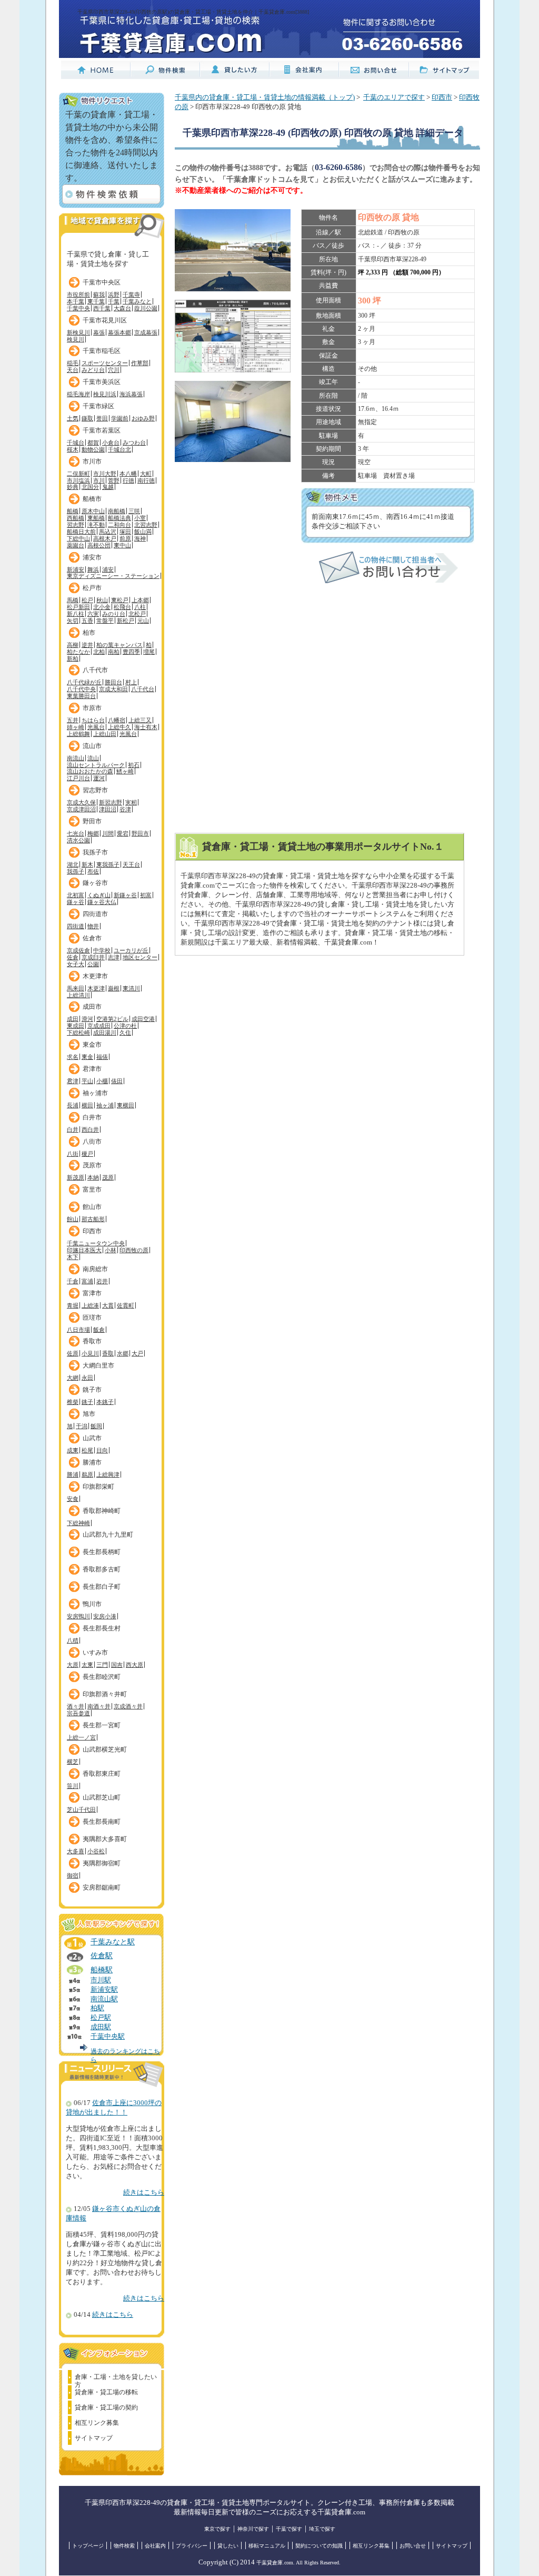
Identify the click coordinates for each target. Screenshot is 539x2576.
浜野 (114, 294)
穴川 (114, 370)
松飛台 (122, 607)
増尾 (149, 652)
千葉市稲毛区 (102, 351)
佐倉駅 (102, 1955)
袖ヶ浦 (105, 1105)
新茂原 (76, 1177)
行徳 (128, 480)
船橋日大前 (81, 532)
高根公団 (99, 545)
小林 (111, 1250)
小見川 (90, 1353)
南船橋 (117, 511)
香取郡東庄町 (102, 1774)
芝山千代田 (81, 1810)
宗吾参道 (78, 1713)
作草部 (140, 363)
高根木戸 (105, 538)
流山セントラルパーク (96, 765)
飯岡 (96, 1426)
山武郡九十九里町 (108, 1535)
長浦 (73, 1105)
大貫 (108, 1305)
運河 (99, 778)
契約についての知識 (319, 2546)
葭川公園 (146, 308)
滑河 (87, 1019)
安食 (73, 1499)
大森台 (122, 308)
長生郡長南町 (102, 1822)
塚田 (125, 532)
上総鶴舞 (78, 734)
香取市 (92, 1341)
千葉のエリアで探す (394, 97)
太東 (87, 1665)
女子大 (76, 964)
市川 (99, 480)
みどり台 (93, 370)
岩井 (102, 1281)
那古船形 (93, 1219)
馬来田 (76, 988)
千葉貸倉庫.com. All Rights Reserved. (298, 2563)
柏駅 (97, 2008)
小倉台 (111, 443)
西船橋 (76, 518)
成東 (73, 1450)
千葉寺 (131, 294)
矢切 (73, 621)
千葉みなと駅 (113, 1942)
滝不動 (96, 525)
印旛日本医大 (84, 1250)
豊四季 (131, 652)
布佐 (93, 871)
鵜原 (87, 1474)
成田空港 (143, 1019)
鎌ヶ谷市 (95, 883)
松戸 (87, 600)
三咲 (134, 511)
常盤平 (105, 621)
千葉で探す (289, 2529)
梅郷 (93, 833)
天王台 (131, 864)
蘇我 (99, 294)
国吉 (117, 1665)
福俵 (102, 1057)
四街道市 (95, 914)
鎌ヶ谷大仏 (102, 902)
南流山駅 (104, 1999)
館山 (73, 1219)
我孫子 (76, 871)
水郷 (123, 1353)
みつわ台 (134, 443)
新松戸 (126, 621)
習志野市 (95, 790)
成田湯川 (105, 1033)
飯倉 (99, 1330)
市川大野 (105, 474)
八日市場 (78, 1330)
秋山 (102, 600)
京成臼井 (93, 957)
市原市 (92, 708)
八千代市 (95, 670)
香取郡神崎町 (102, 1511)
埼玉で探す (322, 2529)
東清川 (131, 988)
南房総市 (95, 1269)
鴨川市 (92, 1604)
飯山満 (143, 532)
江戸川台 (78, 778)
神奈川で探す (253, 2529)
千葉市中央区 (102, 282)
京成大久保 (81, 802)
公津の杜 (125, 1026)
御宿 (73, 1875)
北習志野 (146, 525)
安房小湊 (105, 1616)
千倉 (73, 1281)
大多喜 (76, 1851)
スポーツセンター (105, 363)
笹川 (73, 1786)
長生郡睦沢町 (102, 1677)
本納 (93, 1177)
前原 (125, 538)
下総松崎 (78, 1033)
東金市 (92, 1045)
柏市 (89, 633)
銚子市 (92, 1390)
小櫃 (102, 1081)
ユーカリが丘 (131, 950)
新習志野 (111, 802)
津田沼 (108, 809)
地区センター (140, 957)
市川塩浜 (78, 480)
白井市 (92, 1117)
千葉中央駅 (108, 2037)
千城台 (76, 443)
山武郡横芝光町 (105, 1749)
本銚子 (105, 1402)
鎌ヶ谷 (76, 902)
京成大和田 (113, 689)
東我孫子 (108, 864)
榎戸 (87, 1154)
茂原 (108, 1177)
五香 (87, 621)
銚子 (87, 1402)
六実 (93, 614)
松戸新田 (78, 607)
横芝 (73, 1762)
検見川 (76, 339)
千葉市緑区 (98, 406)
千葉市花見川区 (105, 320)
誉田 (102, 418)
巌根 (114, 988)
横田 (87, 1105)
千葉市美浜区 (102, 382)
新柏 (73, 658)
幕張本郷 (119, 332)
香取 (108, 1353)
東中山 (122, 545)
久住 (125, 1033)
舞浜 (93, 569)
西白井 (90, 1129)
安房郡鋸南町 (102, 1887)
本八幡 (128, 474)
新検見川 (78, 332)
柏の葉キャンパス (119, 645)
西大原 (134, 1665)
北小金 (102, 607)
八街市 (92, 1142)
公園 (93, 964)
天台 (73, 370)
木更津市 (95, 976)
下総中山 (78, 538)
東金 (87, 1057)
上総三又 (140, 720)
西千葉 (102, 308)
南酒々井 (99, 1706)
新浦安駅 (104, 1990)
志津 (114, 957)
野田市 (92, 821)
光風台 (96, 727)
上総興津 (108, 1474)
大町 (146, 474)
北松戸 (137, 614)
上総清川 (78, 995)
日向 (102, 1450)
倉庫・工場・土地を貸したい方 (116, 2378)
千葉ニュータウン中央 (96, 1243)
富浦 (87, 1281)
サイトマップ (94, 2438)
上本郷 (140, 600)
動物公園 (93, 449)
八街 (73, 1154)
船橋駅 (102, 1970)
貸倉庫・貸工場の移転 (106, 2392)
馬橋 (73, 600)
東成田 (76, 1026)
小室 (140, 518)
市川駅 (101, 1980)
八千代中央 (81, 689)
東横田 (126, 1105)
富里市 (92, 1189)
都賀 (93, 443)
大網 (73, 1378)
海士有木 (146, 727)
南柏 (114, 652)
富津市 (92, 1293)
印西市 (92, 1231)
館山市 (92, 1207)
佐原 (73, 1353)
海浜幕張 (131, 394)
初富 (146, 895)
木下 (73, 1257)
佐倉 (73, 957)
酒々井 (76, 1706)
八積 (73, 1640)
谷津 (125, 809)
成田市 (92, 1007)
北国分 (90, 487)
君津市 (92, 1069)
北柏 (99, 652)
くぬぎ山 (99, 895)
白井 (73, 1129)
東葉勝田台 (81, 696)
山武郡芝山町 (102, 1797)
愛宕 (123, 833)
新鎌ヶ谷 (125, 895)
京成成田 (99, 1026)
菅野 (114, 480)
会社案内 (155, 2546)
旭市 (89, 1414)
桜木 (73, 449)
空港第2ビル (112, 1019)
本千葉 (76, 301)
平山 (87, 1081)
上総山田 (105, 734)
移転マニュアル (267, 2546)
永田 (87, 1378)
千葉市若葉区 (102, 430)
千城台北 (119, 449)
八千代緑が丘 (84, 682)
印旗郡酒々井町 (105, 1694)
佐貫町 (126, 1305)
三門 (102, 1665)
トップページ (88, 2546)
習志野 (76, 525)
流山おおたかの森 (90, 771)
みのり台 (114, 614)
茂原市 (92, 1165)
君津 (73, 1081)
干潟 (82, 1426)
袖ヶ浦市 (95, 1093)
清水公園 (78, 840)
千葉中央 (78, 308)
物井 (93, 926)
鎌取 (87, 418)
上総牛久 (119, 727)
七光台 (76, 833)
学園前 (120, 418)
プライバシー (192, 2546)
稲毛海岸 (78, 394)
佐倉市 (92, 938)
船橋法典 (119, 518)
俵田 (117, 1081)
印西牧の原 (134, 1250)
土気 (73, 418)
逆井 (87, 645)
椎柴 (73, 1402)
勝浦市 (92, 1462)
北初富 (76, 895)
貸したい (228, 2546)
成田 (73, 1019)
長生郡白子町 (102, 1587)
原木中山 (93, 511)
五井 (73, 720)
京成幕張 (146, 332)
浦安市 (92, 557)
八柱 (140, 607)
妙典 (73, 487)
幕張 (99, 332)
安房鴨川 (78, 1616)
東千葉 (96, 301)
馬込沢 (108, 532)
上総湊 (90, 1305)
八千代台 (143, 689)
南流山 (76, 758)
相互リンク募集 (97, 2423)
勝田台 (113, 682)
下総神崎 (78, 1523)
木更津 (96, 988)
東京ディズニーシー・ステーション (113, 576)
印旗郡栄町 (98, 1487)
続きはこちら (144, 2192)
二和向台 (119, 525)
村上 (131, 682)
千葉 (114, 301)
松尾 (87, 1450)
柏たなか (78, 652)
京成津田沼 (81, 809)
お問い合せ (413, 2546)
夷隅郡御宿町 (102, 1863)
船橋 (73, 511)
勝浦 (73, 1474)
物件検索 (124, 2546)
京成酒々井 (128, 1706)
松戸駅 (101, 2018)
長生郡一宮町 (102, 1725)
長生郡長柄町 (102, 1552)
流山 (93, 758)
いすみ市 (95, 1653)
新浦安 (76, 569)
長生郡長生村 (102, 1628)
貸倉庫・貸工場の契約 (106, 2407)
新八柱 (76, 614)
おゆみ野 (143, 418)
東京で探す (217, 2529)
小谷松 (96, 1851)
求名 (73, 1057)
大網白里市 (98, 1365)
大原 (73, 1665)
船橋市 (92, 499)
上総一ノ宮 (81, 1737)
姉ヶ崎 (76, 727)
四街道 (76, 926)
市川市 (92, 461)
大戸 (137, 1353)
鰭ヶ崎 (125, 771)
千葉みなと (137, 301)
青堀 (73, 1305)
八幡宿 (117, 720)
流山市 (92, 746)
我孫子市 (95, 852)
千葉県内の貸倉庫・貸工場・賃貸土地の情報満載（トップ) (265, 97)
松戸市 (92, 588)
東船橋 (96, 518)
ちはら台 (93, 720)
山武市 (92, 1438)
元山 (143, 621)
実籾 (131, 802)
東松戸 (120, 600)
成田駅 (101, 2027)
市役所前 (78, 294)
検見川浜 (105, 394)
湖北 (73, 864)
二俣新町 (78, 474)
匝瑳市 (92, 1318)
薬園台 (76, 545)
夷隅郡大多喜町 (105, 1839)
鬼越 (108, 487)
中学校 (102, 950)
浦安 (108, 569)
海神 (140, 538)
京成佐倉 (78, 950)
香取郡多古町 (102, 1569)
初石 (134, 765)
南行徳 (146, 480)
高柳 (73, 645)
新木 (87, 864)
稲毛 (73, 363)
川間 (108, 833)
